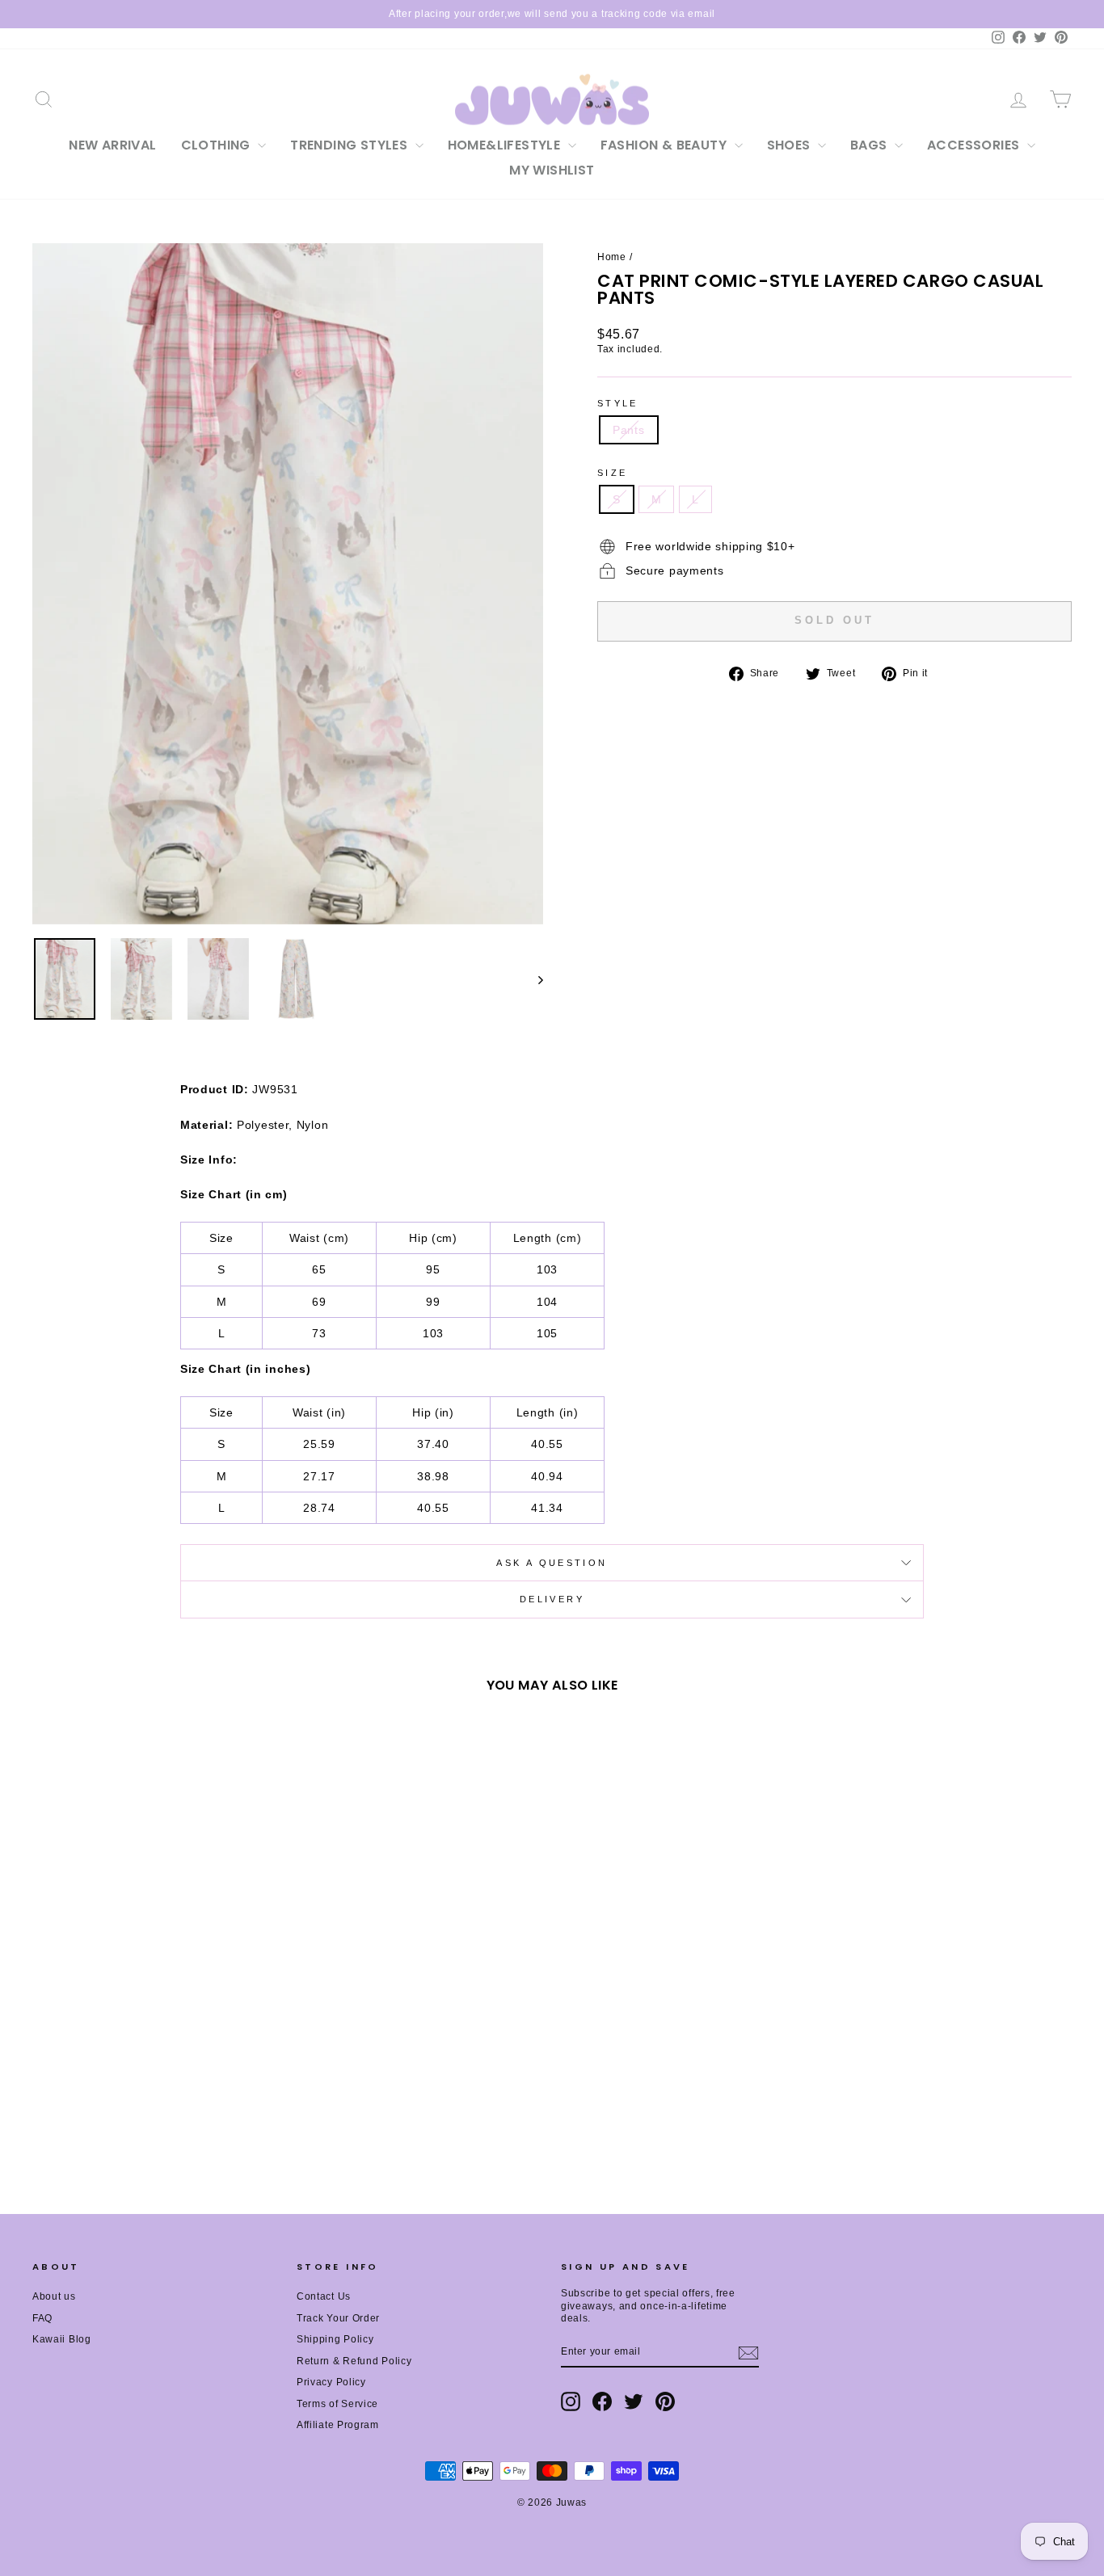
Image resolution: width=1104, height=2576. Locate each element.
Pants (629, 430)
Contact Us (324, 2296)
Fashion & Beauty (666, 145)
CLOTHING (218, 145)
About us (54, 2296)
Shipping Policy (335, 2339)
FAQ (42, 2318)
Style (618, 403)
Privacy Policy (331, 2382)
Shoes (790, 145)
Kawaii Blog (62, 2339)
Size (612, 473)
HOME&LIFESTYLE (506, 145)
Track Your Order (338, 2318)
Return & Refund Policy (354, 2361)
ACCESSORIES (975, 145)
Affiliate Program (338, 2425)
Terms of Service (337, 2404)
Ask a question (552, 1563)
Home (612, 257)
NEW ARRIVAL (112, 145)
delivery (552, 1599)
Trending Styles (350, 145)
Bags (870, 145)
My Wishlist (552, 170)
